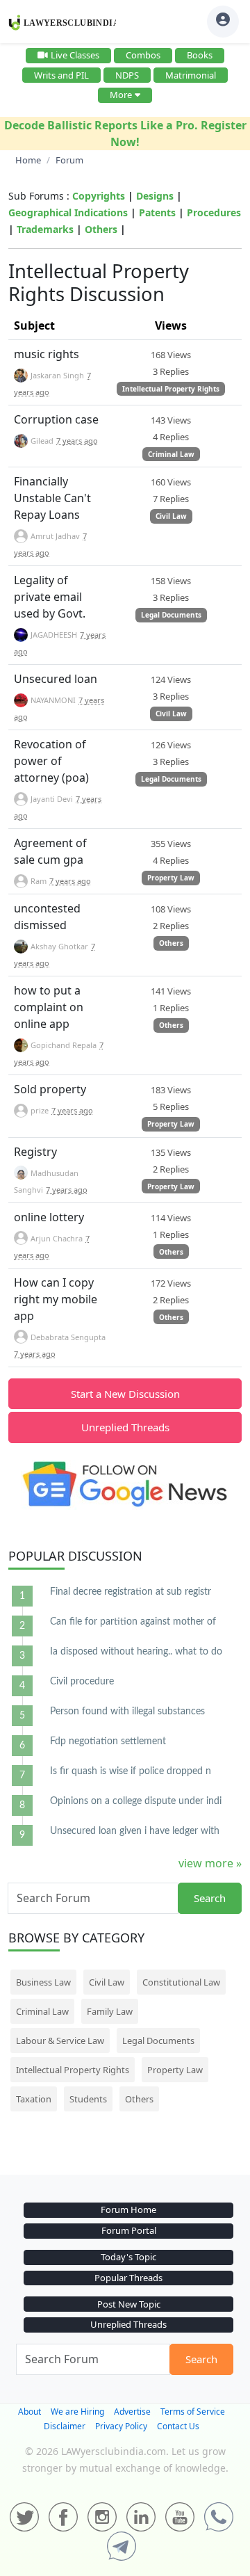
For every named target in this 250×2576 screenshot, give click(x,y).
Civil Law (171, 516)
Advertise (132, 2412)
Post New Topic (129, 2304)
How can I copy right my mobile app (56, 1299)
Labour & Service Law (60, 2040)
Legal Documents (171, 615)
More (121, 95)
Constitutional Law (181, 1982)
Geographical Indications (68, 212)
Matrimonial (191, 75)
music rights (47, 354)
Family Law (110, 2011)
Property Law (171, 878)
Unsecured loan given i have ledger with (135, 1831)
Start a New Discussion (125, 1394)
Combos (143, 55)
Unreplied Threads (125, 1427)
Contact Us (178, 2426)
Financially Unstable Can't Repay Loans (52, 498)
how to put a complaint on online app (49, 1007)
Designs (155, 196)
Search (210, 1898)
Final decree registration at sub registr (131, 1592)
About (30, 2412)
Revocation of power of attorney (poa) (51, 761)
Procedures (214, 212)
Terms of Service (193, 2412)
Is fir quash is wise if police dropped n (131, 1771)
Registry (35, 1152)
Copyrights (99, 196)
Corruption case (56, 419)
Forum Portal (129, 2230)
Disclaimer (65, 2426)
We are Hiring (77, 2412)
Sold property (50, 1089)
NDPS (127, 75)
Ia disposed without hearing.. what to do (136, 1652)
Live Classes (75, 55)
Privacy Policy (121, 2426)
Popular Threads (128, 2278)
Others (101, 229)
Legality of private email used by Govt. (50, 597)
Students (88, 2099)
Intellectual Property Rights (171, 389)
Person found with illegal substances (127, 1712)
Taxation (34, 2099)
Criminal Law (171, 454)
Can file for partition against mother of (133, 1622)
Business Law (43, 1982)
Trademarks (45, 229)
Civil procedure (82, 1682)
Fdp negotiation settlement (108, 1741)
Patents (157, 212)
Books (200, 55)
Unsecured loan (56, 679)
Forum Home (128, 2209)
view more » (210, 1863)
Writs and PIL (61, 75)
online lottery (49, 1217)
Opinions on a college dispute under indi (136, 1801)
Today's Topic (128, 2257)
